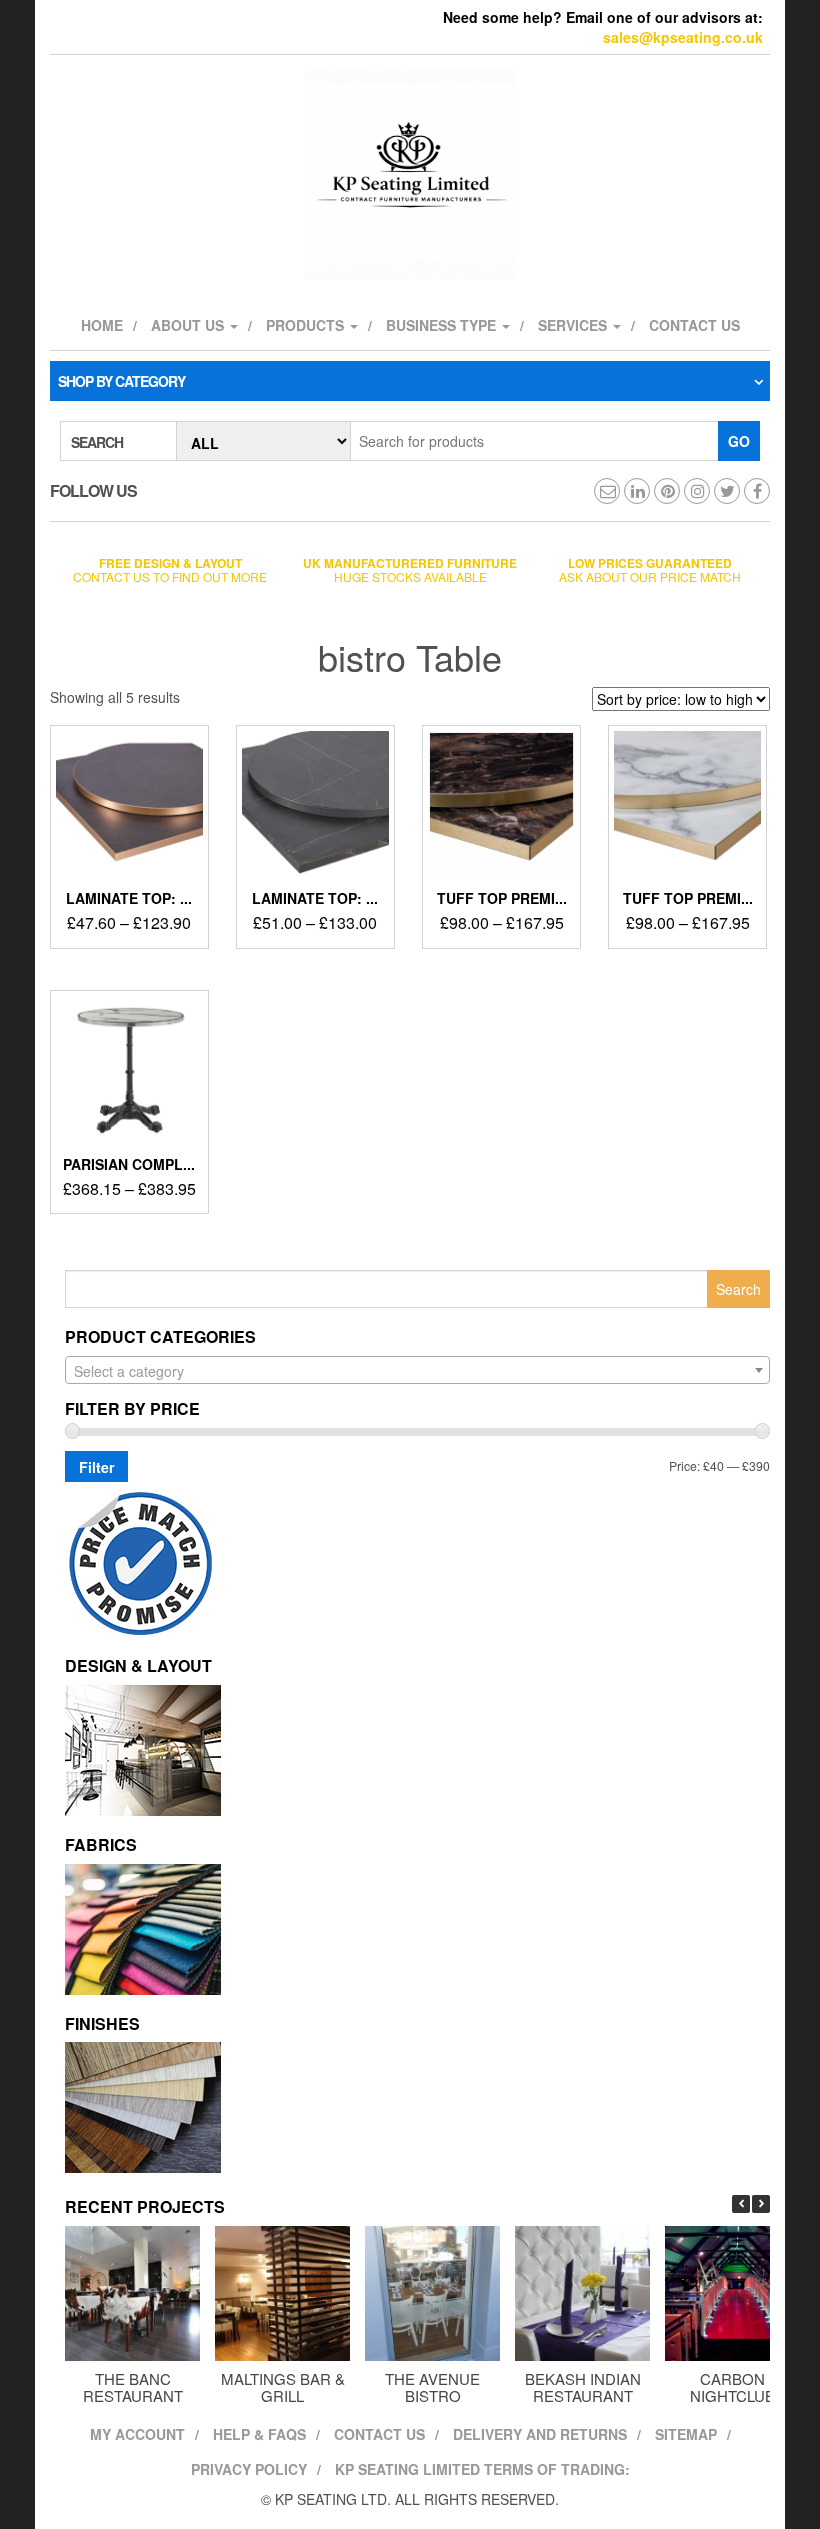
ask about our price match (650, 569)
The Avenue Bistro (432, 2387)
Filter (96, 1467)
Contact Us (379, 2434)
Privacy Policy (249, 2469)
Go (739, 441)
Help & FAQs (259, 2434)
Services (574, 325)
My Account (137, 2434)
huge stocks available (410, 569)
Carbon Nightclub (732, 2387)
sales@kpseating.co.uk (683, 37)
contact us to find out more (170, 569)
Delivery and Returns (540, 2434)
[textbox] (417, 1371)
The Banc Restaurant (133, 2387)
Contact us (694, 325)
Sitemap (686, 2434)
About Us (189, 325)
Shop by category (121, 381)
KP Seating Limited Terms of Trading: (482, 2469)
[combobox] (417, 1370)
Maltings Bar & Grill (283, 2387)
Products (307, 325)
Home (102, 325)
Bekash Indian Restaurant (583, 2387)
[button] (761, 2204)
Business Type (443, 325)
